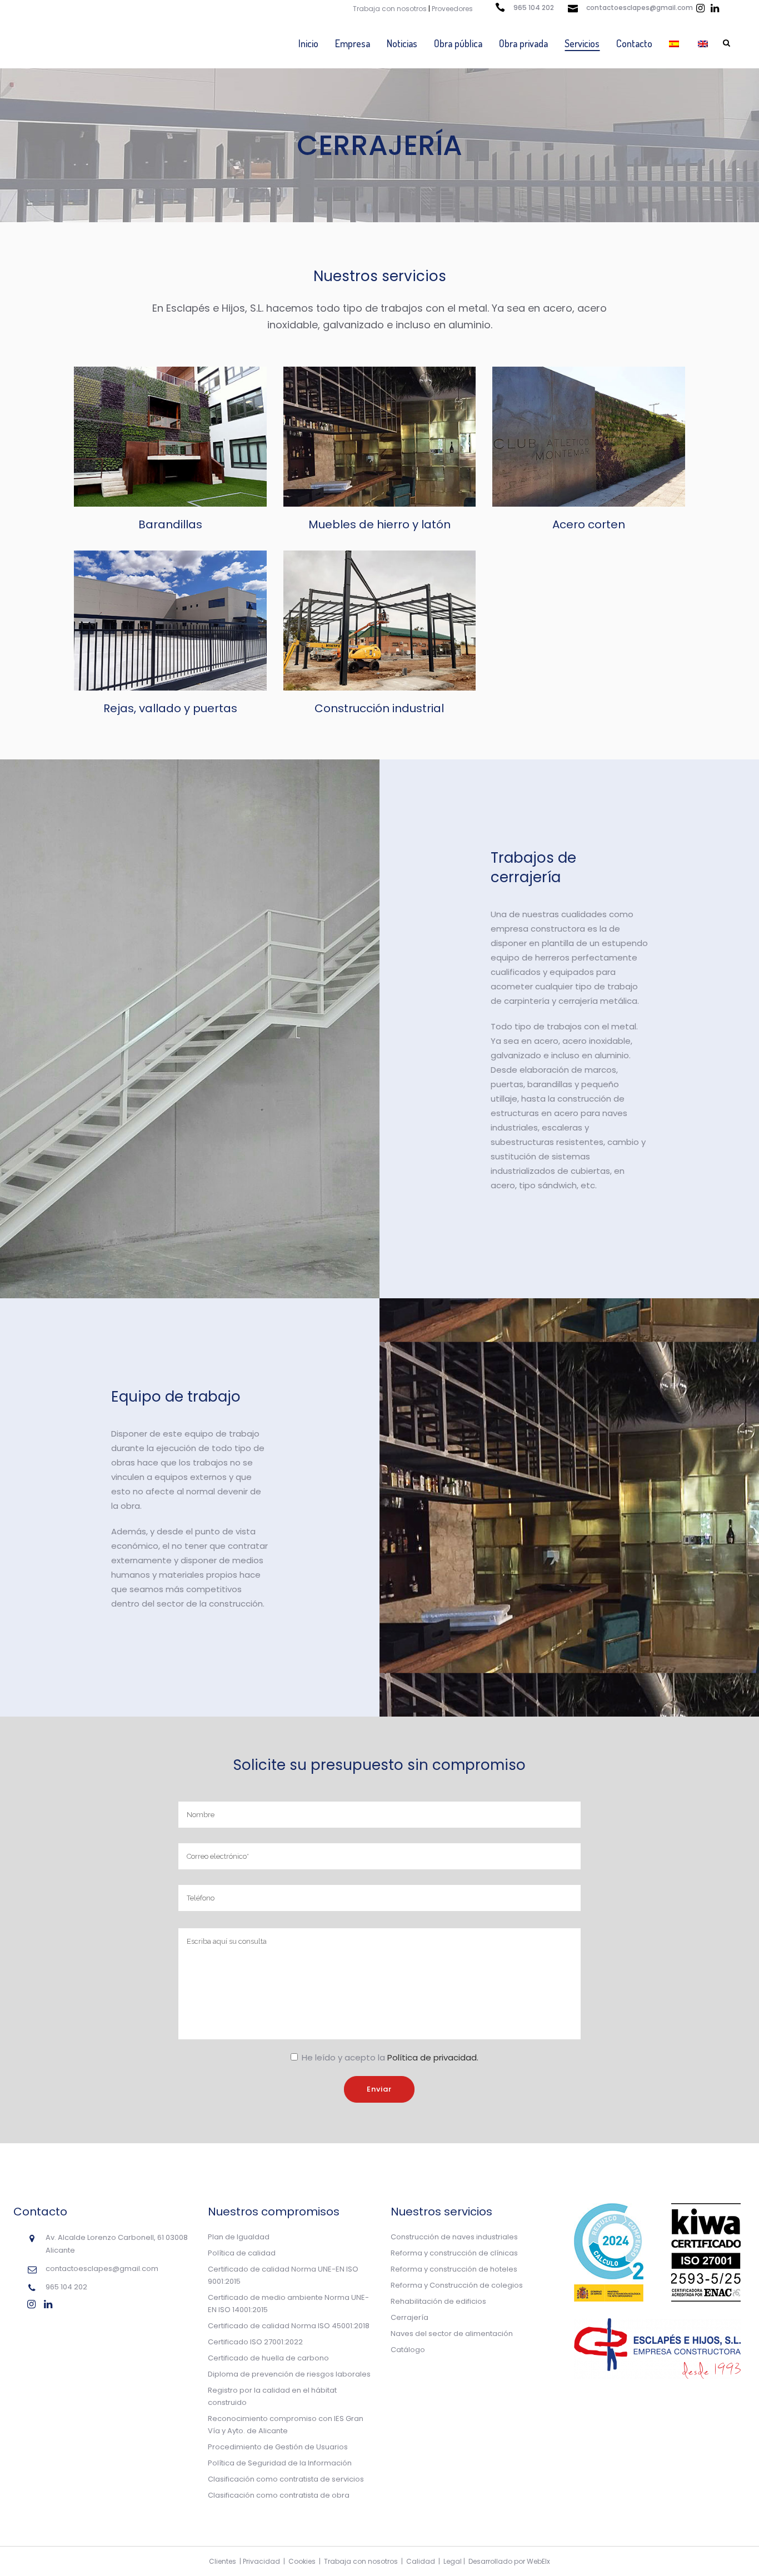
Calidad (421, 2561)
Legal (453, 2561)
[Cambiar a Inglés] (704, 43)
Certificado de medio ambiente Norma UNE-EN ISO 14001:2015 (288, 2304)
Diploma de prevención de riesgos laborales (289, 2374)
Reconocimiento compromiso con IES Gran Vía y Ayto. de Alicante (286, 2425)
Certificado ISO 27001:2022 (255, 2342)
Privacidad (261, 2561)
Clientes (223, 2561)
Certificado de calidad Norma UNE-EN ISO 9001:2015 (283, 2275)
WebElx (538, 2561)
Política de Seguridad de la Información (280, 2463)
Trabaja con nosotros (390, 9)
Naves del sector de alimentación (452, 2334)
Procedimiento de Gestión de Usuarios (278, 2447)
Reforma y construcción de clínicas (454, 2253)
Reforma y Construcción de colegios (457, 2285)
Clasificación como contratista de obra (279, 2495)
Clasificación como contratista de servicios (286, 2479)
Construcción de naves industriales (454, 2237)
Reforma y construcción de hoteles (454, 2269)
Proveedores (452, 9)
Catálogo (408, 2350)
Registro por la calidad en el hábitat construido (272, 2396)
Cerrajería (410, 2317)
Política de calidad (242, 2253)
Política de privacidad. (433, 2057)
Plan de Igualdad (239, 2237)
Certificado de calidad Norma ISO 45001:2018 (289, 2326)
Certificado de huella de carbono (268, 2358)
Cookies (302, 2561)
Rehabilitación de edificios (438, 2301)
